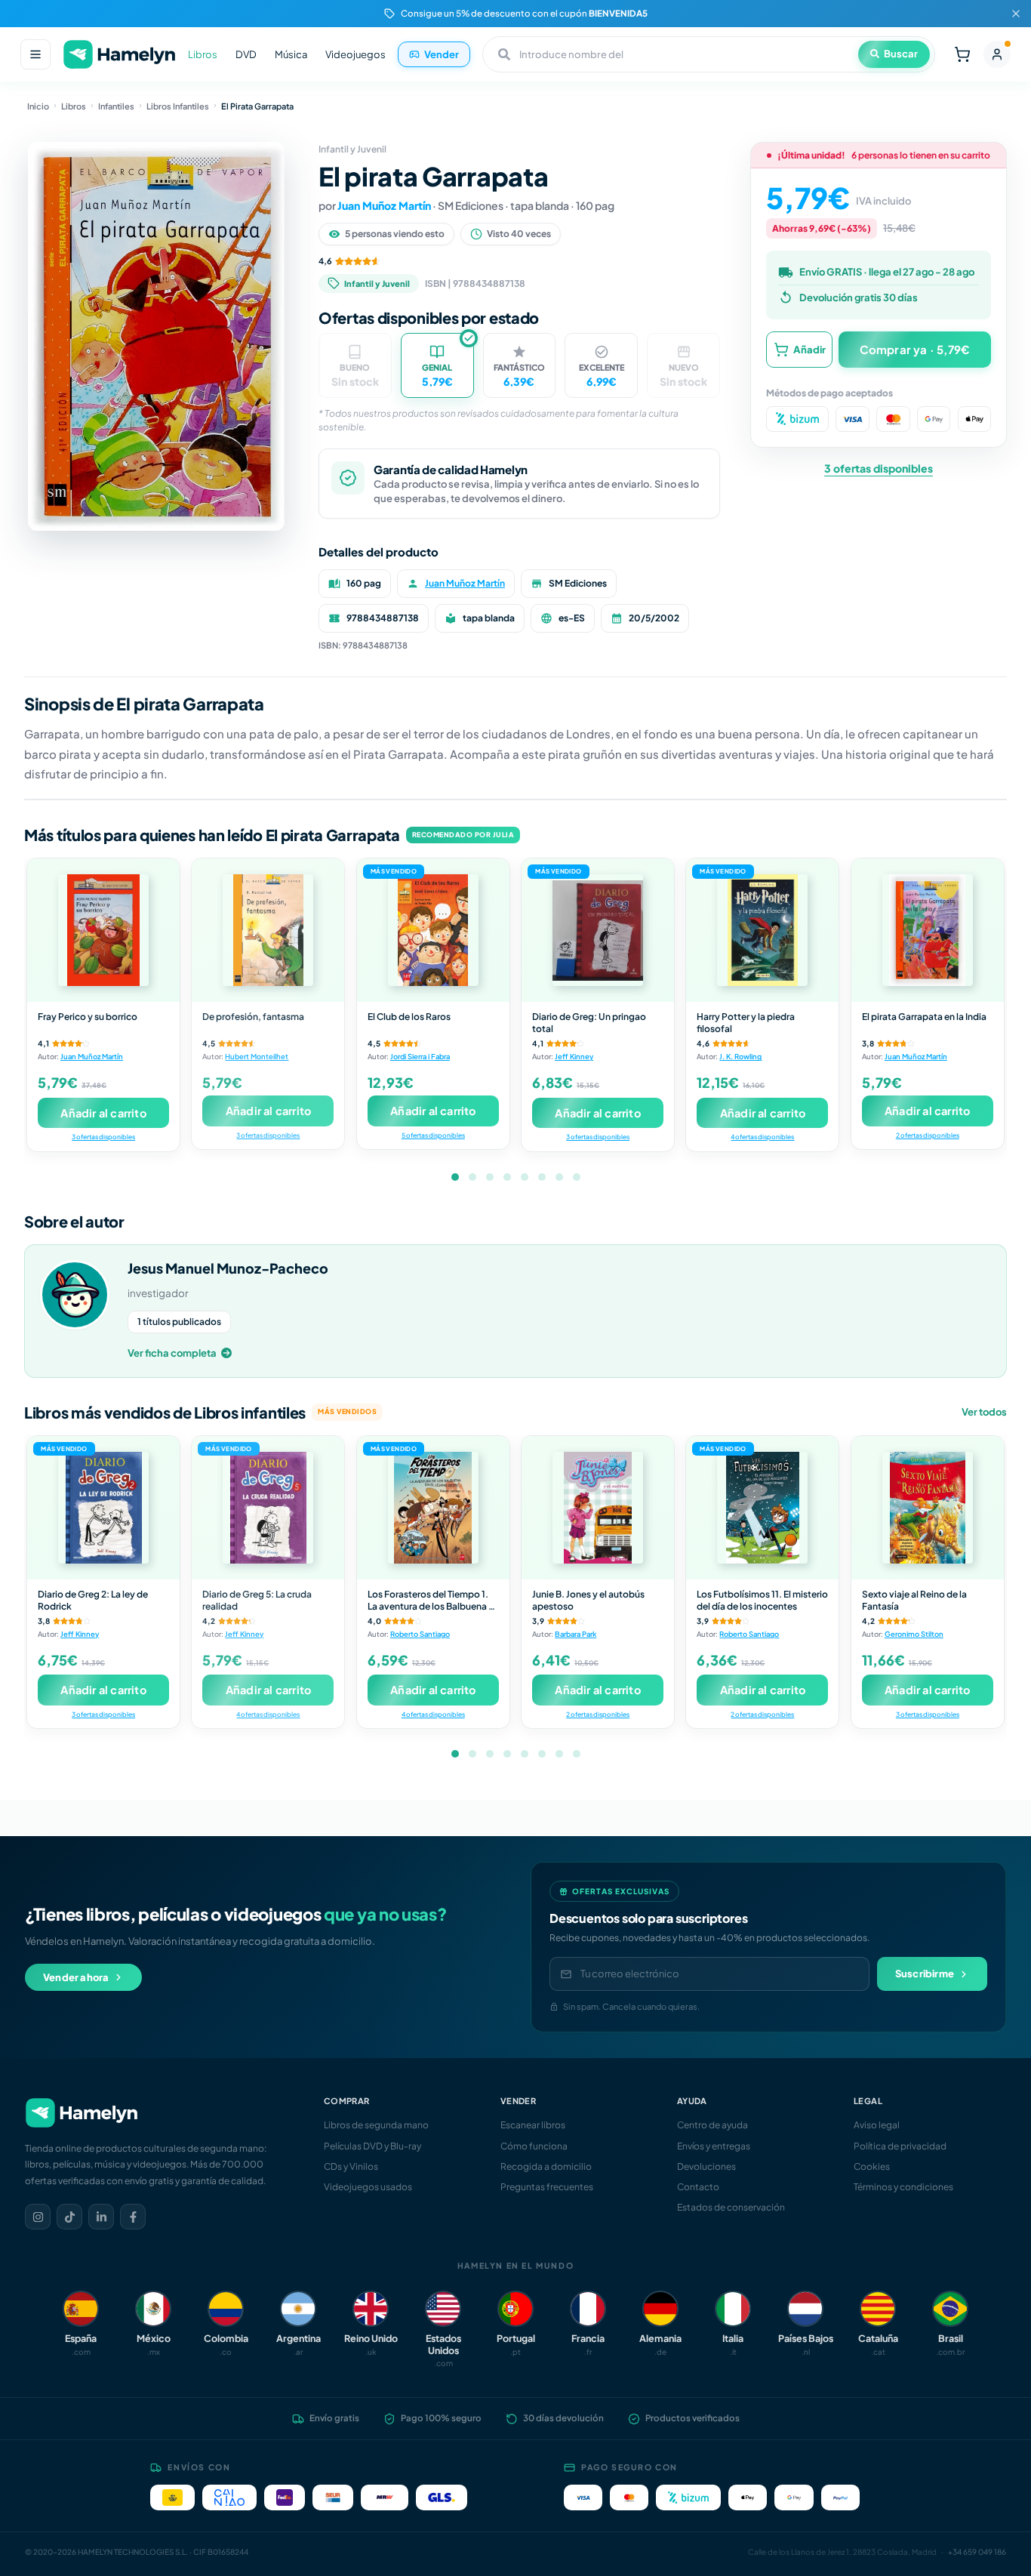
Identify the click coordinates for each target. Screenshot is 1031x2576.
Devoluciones (706, 2166)
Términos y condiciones (903, 2187)
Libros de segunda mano (376, 2125)
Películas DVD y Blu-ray (372, 2146)
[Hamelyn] (119, 55)
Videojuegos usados (368, 2187)
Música (291, 54)
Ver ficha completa (172, 1353)
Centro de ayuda (712, 2125)
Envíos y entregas (714, 2146)
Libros (203, 54)
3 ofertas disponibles (879, 468)
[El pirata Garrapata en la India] (928, 930)
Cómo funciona (534, 2146)
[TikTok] (69, 2217)
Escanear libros (533, 2125)
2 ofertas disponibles (928, 1135)
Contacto (698, 2187)
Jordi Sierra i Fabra (420, 1056)
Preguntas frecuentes (547, 2187)
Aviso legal (877, 2125)
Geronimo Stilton (914, 1634)
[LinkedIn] (101, 2217)
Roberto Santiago (420, 1634)
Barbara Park (576, 1634)
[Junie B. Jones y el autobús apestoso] (598, 1508)
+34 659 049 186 (977, 2552)
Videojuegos (355, 54)
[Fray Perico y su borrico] (103, 930)
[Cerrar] (1016, 14)
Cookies (872, 2166)
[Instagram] (38, 2217)
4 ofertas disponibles (762, 1137)
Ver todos (984, 1412)
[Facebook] (133, 2217)
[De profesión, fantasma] (268, 930)
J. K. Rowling (740, 1056)
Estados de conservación (731, 2207)
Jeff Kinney (574, 1056)
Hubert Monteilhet (257, 1056)
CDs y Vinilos (351, 2166)
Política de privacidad (900, 2146)
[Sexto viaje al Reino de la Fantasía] (928, 1508)
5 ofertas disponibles (433, 1135)
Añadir (809, 349)
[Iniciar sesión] (997, 54)
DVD (246, 54)
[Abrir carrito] (962, 54)
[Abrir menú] (35, 54)
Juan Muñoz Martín (384, 205)
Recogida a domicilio (546, 2166)
